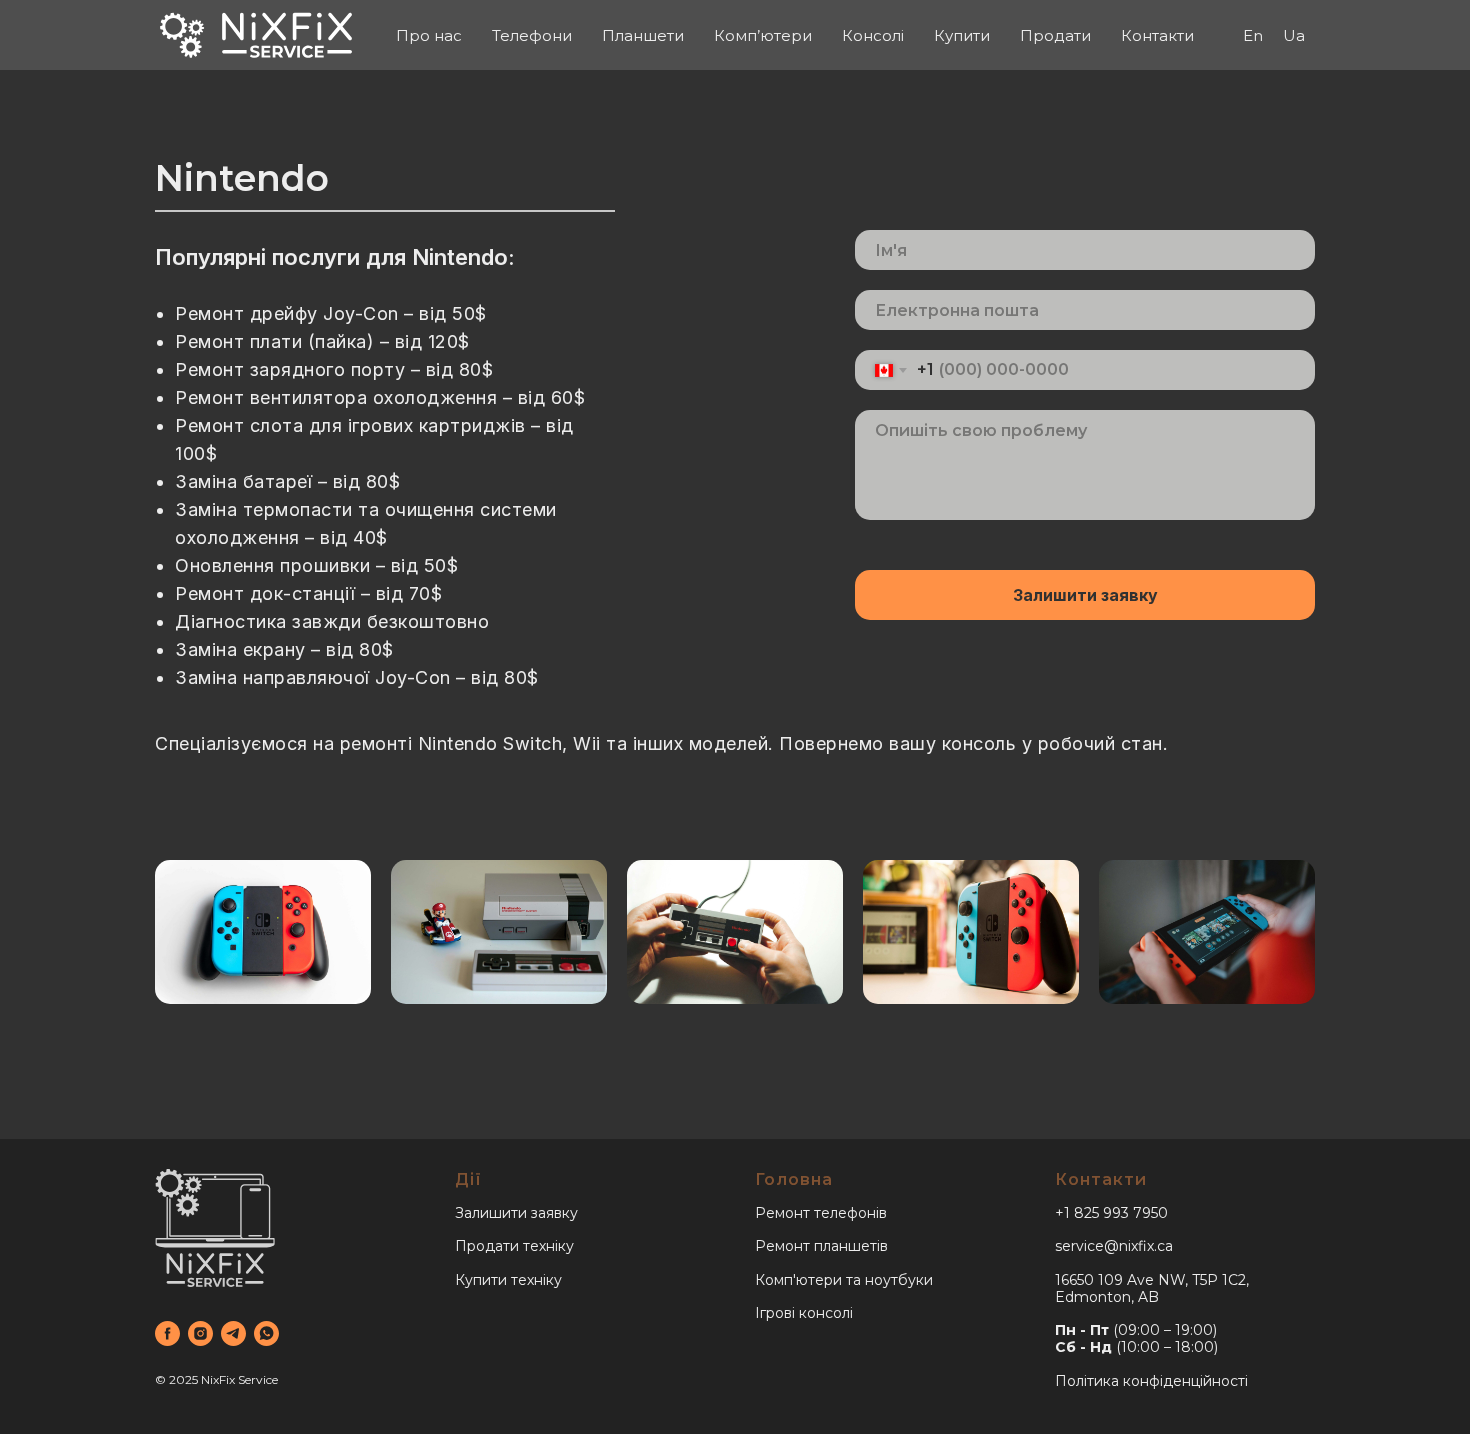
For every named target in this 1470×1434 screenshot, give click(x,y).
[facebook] (167, 1333)
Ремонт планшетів (821, 1246)
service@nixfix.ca (1114, 1246)
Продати (1055, 35)
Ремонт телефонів (821, 1213)
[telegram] (233, 1333)
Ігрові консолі (804, 1313)
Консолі (873, 35)
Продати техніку (514, 1246)
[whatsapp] (266, 1333)
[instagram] (200, 1333)
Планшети (643, 35)
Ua (1294, 35)
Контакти (1157, 35)
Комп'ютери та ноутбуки (844, 1280)
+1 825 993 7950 (1111, 1213)
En (1253, 35)
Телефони (532, 35)
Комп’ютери (763, 35)
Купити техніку (508, 1280)
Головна (794, 1179)
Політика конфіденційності (1151, 1381)
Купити (962, 35)
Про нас (429, 35)
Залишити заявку (1085, 595)
